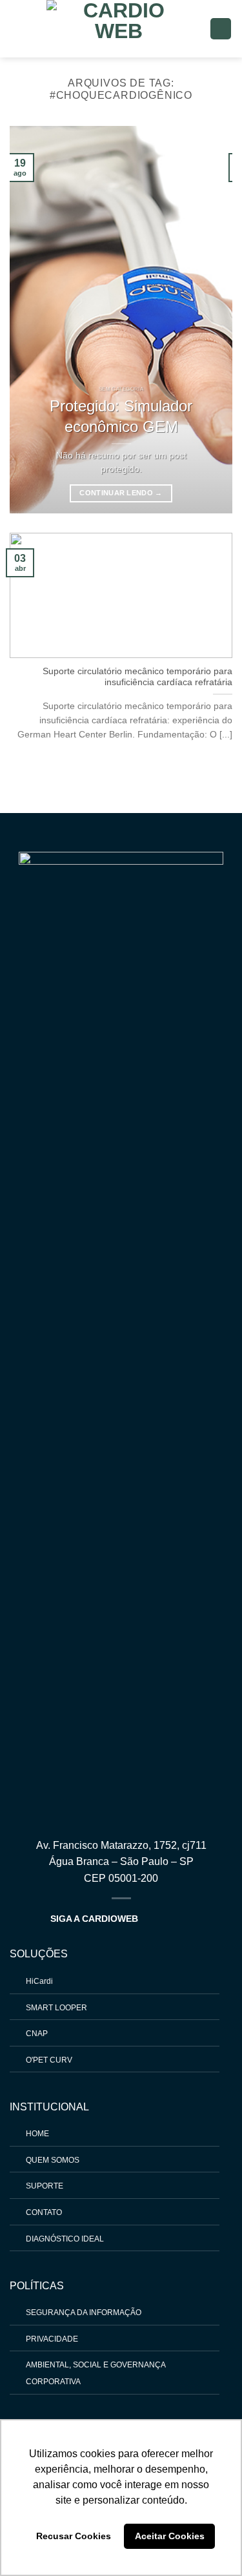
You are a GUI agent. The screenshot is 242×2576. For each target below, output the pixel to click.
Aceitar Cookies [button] (170, 2536)
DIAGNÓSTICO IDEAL (65, 2239)
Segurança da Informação (84, 2313)
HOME (37, 2134)
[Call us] (168, 1918)
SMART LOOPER (56, 2008)
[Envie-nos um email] (152, 1918)
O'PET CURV (49, 2060)
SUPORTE (45, 2186)
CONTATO (44, 2212)
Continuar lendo (121, 493)
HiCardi (39, 1981)
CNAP (37, 2034)
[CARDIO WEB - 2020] (119, 29)
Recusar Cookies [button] (74, 2536)
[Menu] (221, 29)
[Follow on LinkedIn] (184, 1918)
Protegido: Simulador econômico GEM (121, 416)
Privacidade (52, 2339)
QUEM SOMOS (53, 2160)
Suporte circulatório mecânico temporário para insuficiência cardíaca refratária (137, 677)
